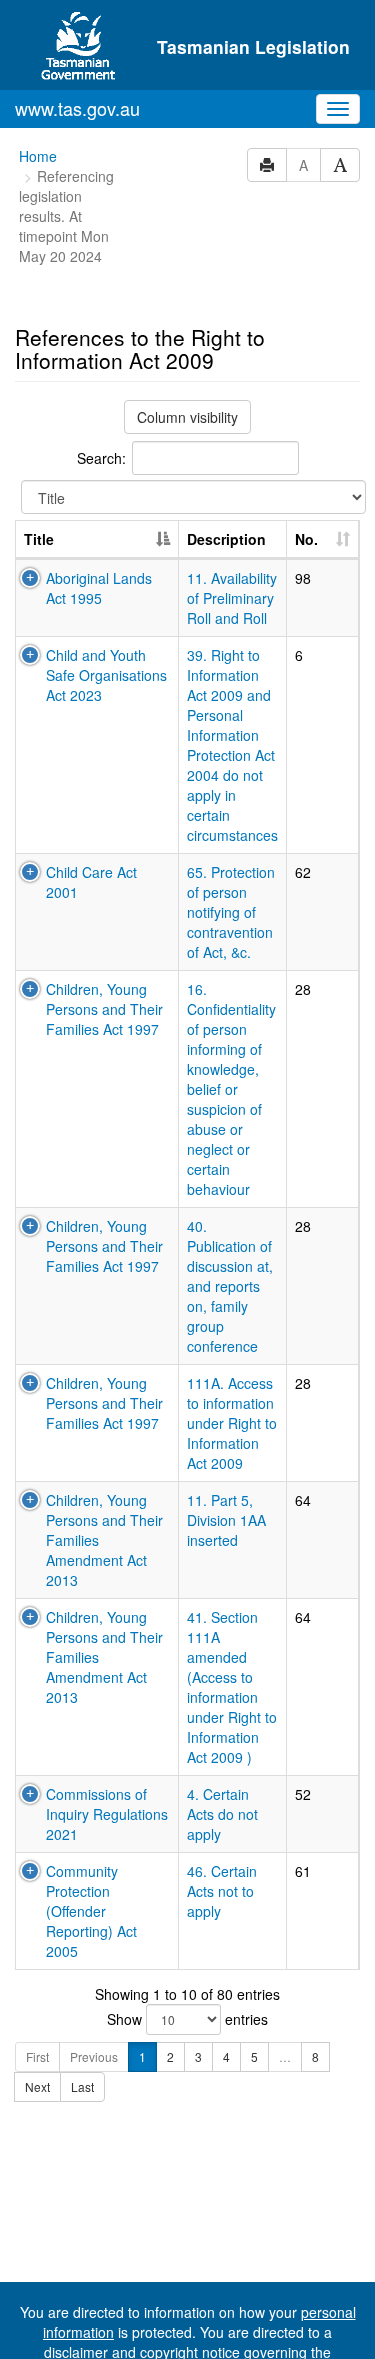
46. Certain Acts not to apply (222, 1891)
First (37, 2056)
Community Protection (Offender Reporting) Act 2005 (91, 1911)
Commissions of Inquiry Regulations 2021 (107, 1814)
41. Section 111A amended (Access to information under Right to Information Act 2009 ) (232, 1687)
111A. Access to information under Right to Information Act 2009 (232, 1423)
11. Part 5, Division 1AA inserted (226, 1520)
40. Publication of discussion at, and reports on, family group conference (230, 1286)
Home (38, 156)
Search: (101, 458)
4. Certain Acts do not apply (222, 1814)
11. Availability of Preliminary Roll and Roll (232, 598)
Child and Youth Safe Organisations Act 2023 (106, 675)
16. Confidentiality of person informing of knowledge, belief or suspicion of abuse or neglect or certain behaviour (231, 1089)
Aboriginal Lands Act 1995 (99, 588)
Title (39, 539)
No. (306, 539)
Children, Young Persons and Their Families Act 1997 (104, 1009)
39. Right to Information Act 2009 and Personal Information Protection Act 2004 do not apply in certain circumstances (232, 745)
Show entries (187, 2019)
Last (82, 2086)
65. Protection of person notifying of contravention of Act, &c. (231, 912)
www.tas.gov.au (77, 108)
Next (37, 2086)
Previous (94, 2056)
